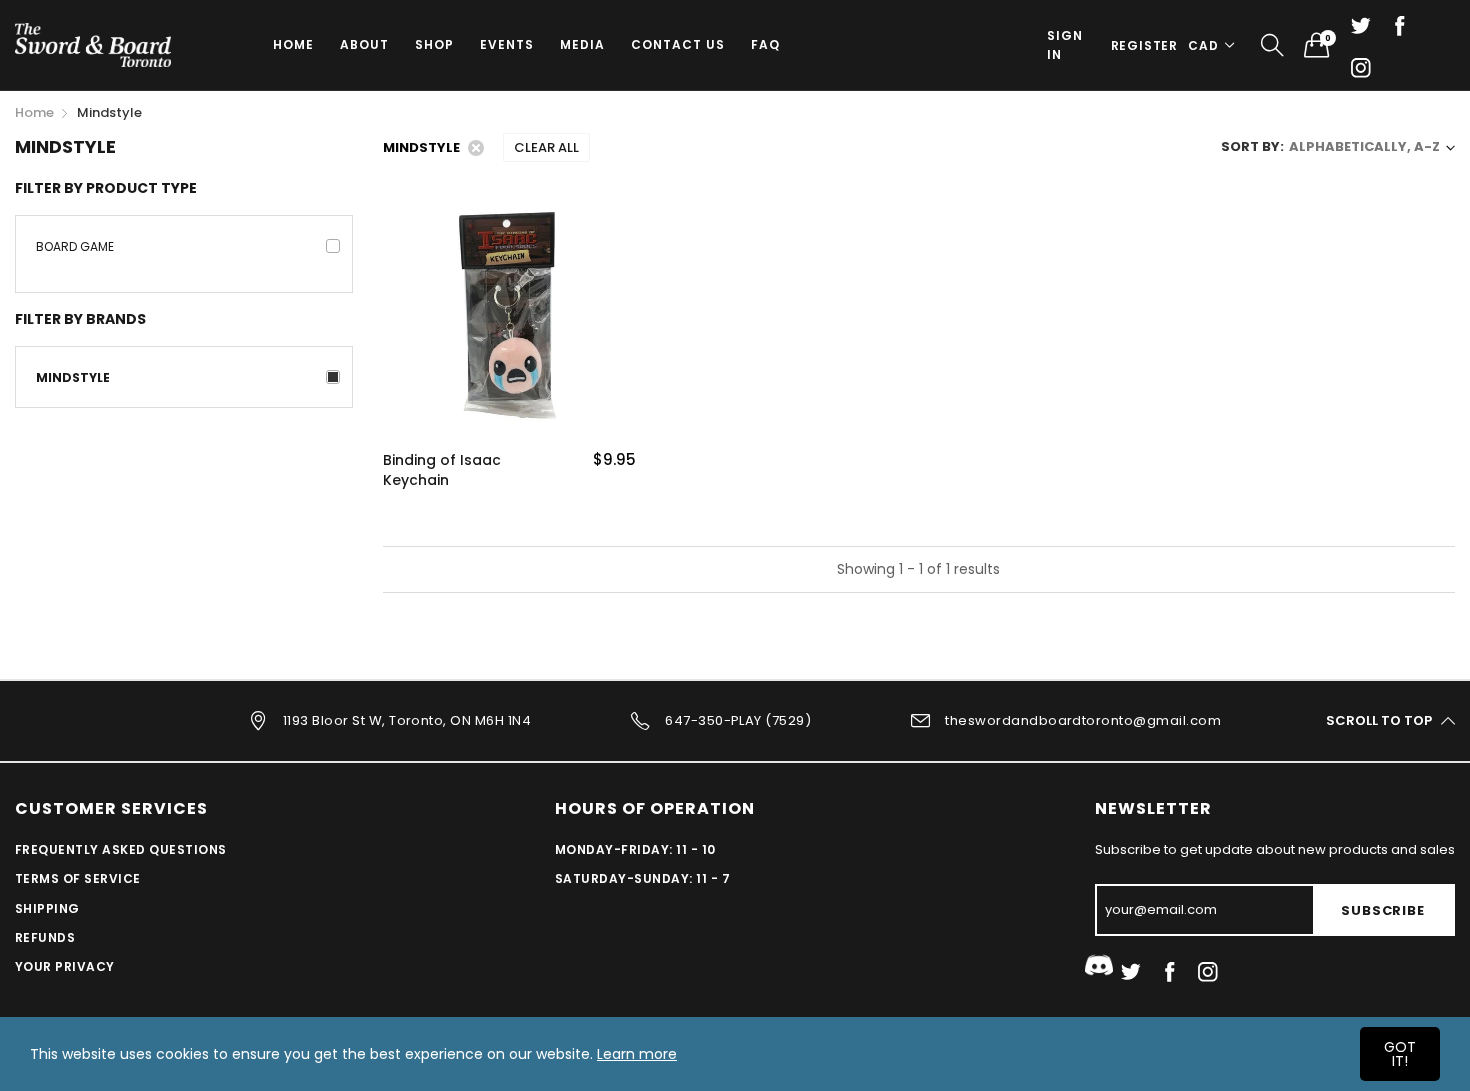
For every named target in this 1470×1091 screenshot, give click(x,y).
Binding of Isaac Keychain (442, 470)
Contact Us (678, 44)
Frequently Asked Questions (120, 849)
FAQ (765, 44)
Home (293, 44)
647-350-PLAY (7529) (738, 720)
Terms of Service (78, 878)
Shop (434, 44)
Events (507, 44)
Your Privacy (65, 966)
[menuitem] (293, 45)
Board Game (75, 246)
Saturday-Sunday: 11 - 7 (642, 878)
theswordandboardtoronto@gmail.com (1083, 720)
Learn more (637, 1054)
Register (1144, 45)
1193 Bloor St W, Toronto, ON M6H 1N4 (407, 720)
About (364, 44)
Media (582, 44)
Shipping (47, 908)
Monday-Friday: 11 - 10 (635, 849)
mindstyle (73, 377)
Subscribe (1382, 910)
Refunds (45, 937)
